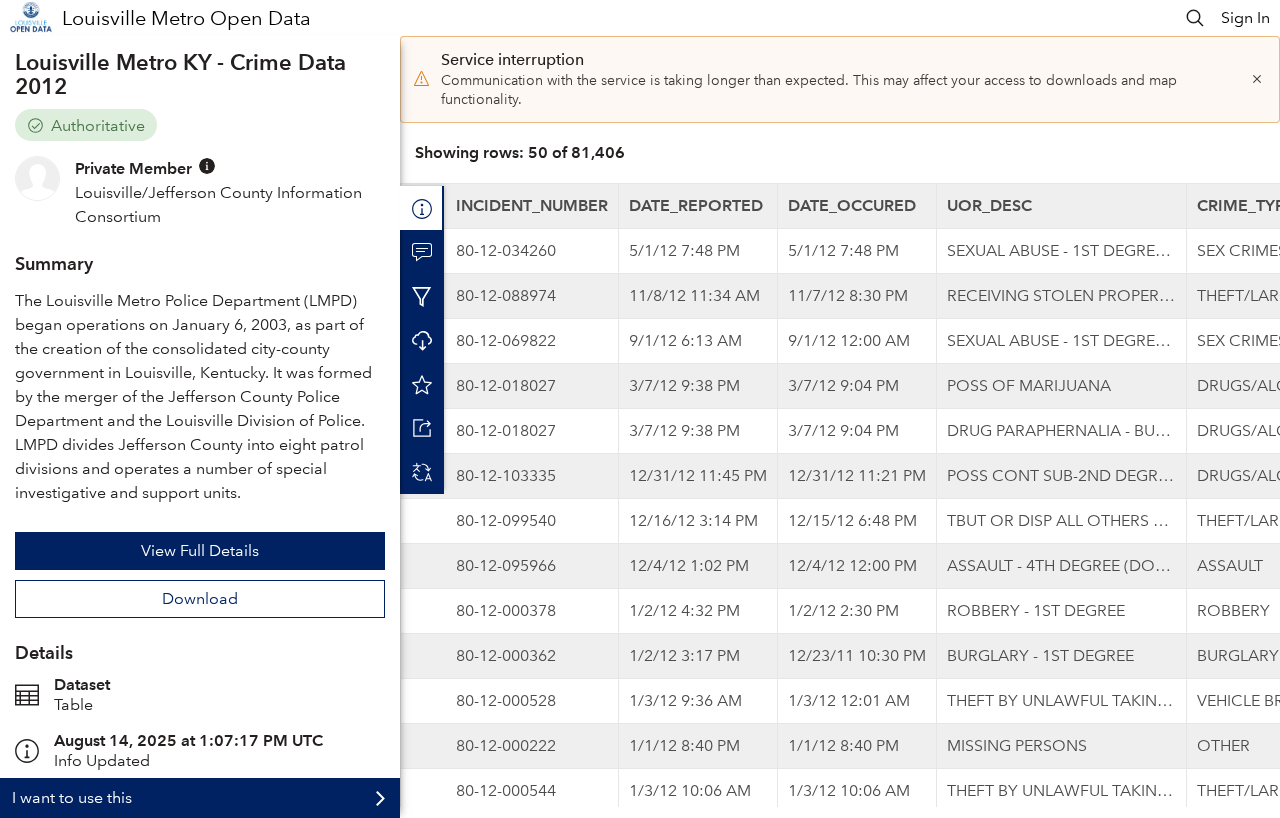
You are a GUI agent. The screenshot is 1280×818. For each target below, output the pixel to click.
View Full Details (200, 550)
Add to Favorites (422, 384)
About (422, 208)
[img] (207, 166)
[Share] (422, 428)
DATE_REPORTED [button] (696, 205)
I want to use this (72, 797)
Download (200, 598)
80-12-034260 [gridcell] (506, 250)
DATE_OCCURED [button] (852, 205)
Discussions (422, 252)
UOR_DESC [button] (989, 205)
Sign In (1245, 17)
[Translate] (422, 472)
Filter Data (422, 296)
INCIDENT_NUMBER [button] (532, 205)
